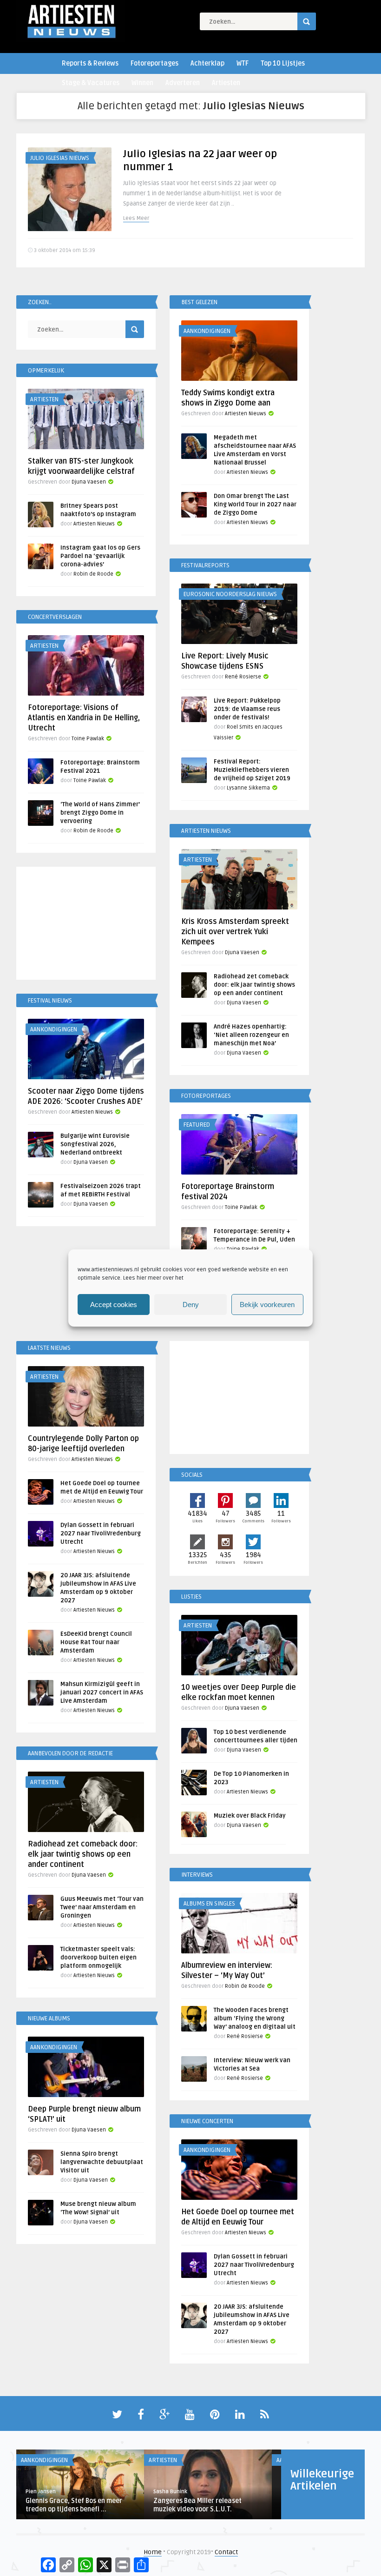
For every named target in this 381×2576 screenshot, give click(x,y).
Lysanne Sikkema (248, 788)
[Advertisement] (86, 925)
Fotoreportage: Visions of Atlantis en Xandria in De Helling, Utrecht (84, 718)
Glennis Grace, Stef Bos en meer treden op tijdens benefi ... (74, 2505)
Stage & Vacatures (91, 83)
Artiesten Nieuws (246, 414)
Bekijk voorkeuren (267, 1305)
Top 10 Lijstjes (283, 63)
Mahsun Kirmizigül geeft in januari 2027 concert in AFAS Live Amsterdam (102, 1693)
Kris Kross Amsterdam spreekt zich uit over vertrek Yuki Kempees (235, 932)
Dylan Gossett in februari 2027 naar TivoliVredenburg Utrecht (101, 1534)
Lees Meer (136, 218)
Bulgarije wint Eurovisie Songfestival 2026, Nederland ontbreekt (95, 1144)
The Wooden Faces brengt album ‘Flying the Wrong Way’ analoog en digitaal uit (255, 2018)
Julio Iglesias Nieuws (60, 158)
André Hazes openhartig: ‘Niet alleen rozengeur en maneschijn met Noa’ (251, 1035)
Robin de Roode (93, 574)
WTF (243, 63)
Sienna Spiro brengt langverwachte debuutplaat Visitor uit (102, 2162)
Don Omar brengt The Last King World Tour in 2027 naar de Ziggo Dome (255, 505)
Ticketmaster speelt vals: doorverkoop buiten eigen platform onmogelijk (99, 1958)
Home (153, 2552)
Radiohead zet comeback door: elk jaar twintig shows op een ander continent (254, 985)
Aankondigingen (207, 331)
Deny (191, 1305)
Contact (226, 2552)
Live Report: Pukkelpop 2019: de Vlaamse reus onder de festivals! (247, 709)
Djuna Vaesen (89, 482)
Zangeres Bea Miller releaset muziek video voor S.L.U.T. (197, 2505)
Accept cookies (114, 1305)
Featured (197, 1125)
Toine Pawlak (88, 739)
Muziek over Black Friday (250, 1816)
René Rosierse (243, 677)
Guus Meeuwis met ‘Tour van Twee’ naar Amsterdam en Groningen (102, 1907)
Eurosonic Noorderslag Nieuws (230, 594)
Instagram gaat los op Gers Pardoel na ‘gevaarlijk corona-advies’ (100, 556)
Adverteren (183, 83)
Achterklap (207, 63)
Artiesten (226, 83)
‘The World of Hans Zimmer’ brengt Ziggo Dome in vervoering (100, 813)
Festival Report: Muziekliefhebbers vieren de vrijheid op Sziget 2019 (252, 770)
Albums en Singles (209, 1904)
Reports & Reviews (90, 63)
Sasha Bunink (170, 2492)
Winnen (142, 83)
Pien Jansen (41, 2492)
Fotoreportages (154, 63)
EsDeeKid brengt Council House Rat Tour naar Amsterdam (96, 1642)
